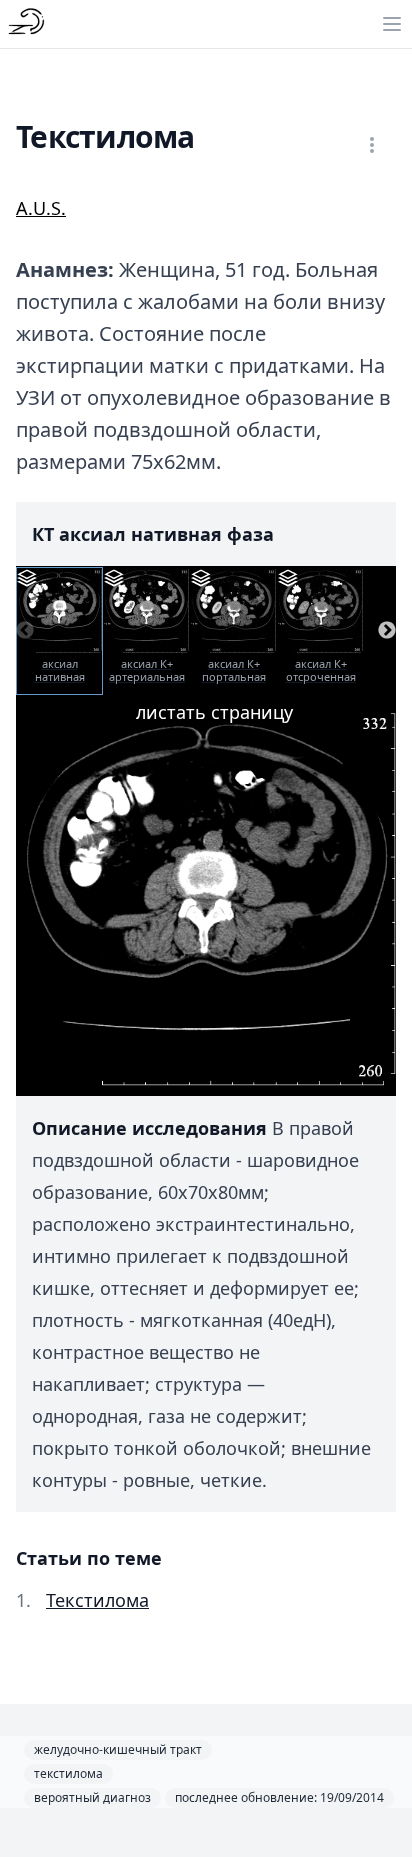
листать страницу (214, 712)
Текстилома (97, 1600)
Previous (25, 631)
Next (387, 631)
